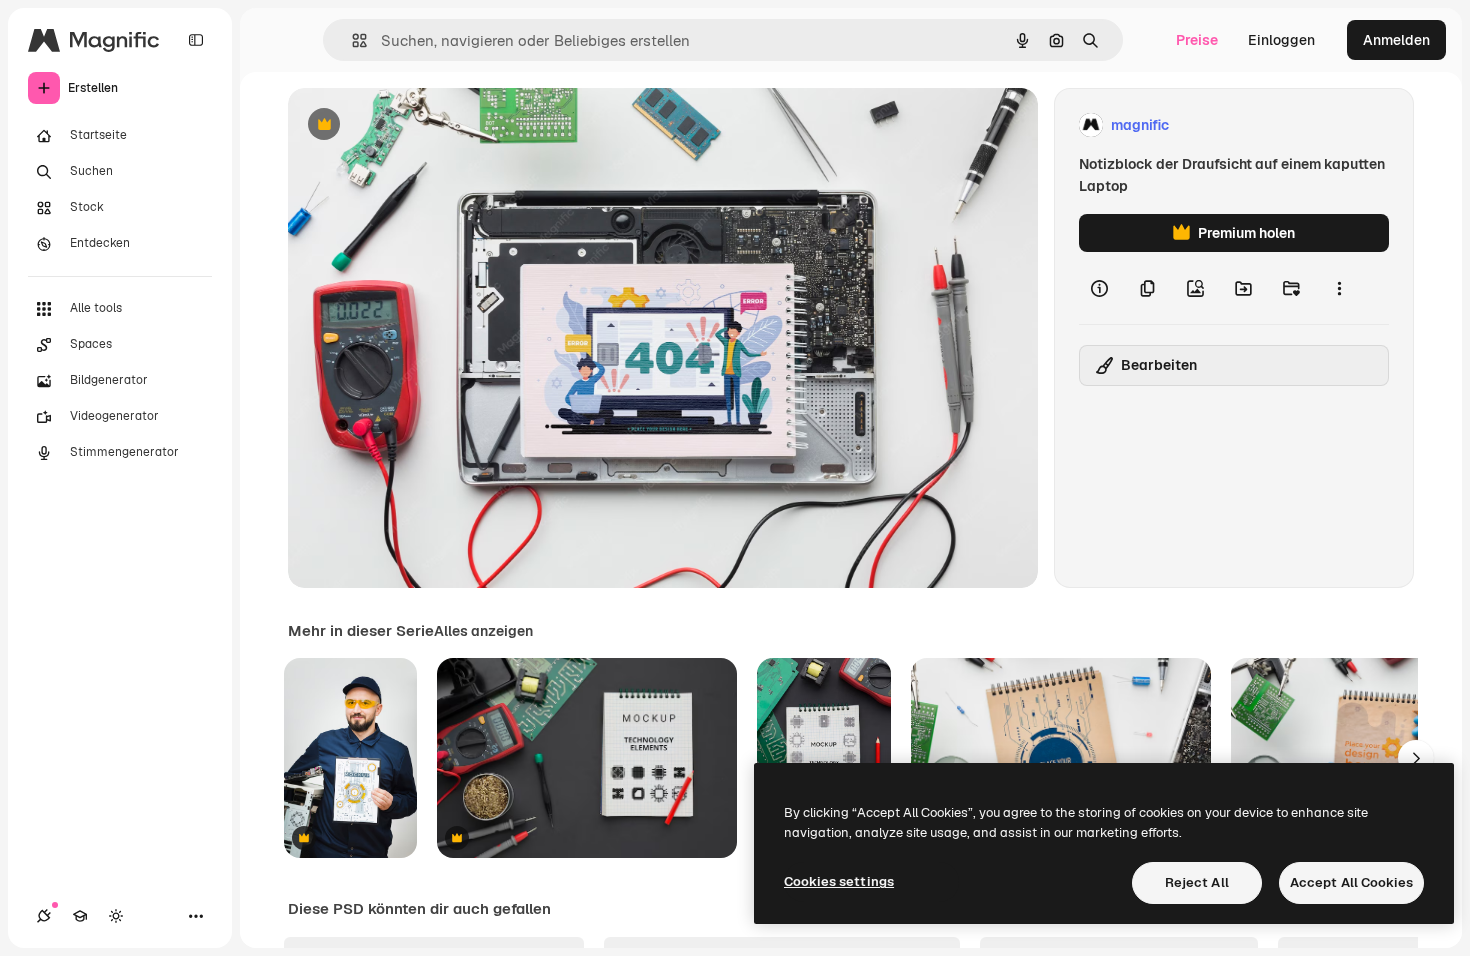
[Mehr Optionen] (1339, 288)
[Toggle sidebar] (196, 40)
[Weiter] (1416, 758)
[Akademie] (80, 916)
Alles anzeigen (483, 631)
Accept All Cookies (1351, 882)
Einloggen (1281, 40)
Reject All (1197, 882)
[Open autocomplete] (351, 40)
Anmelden (1396, 40)
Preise (1197, 40)
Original (416, 125)
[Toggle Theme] (116, 916)
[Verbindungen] (44, 916)
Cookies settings (839, 881)
